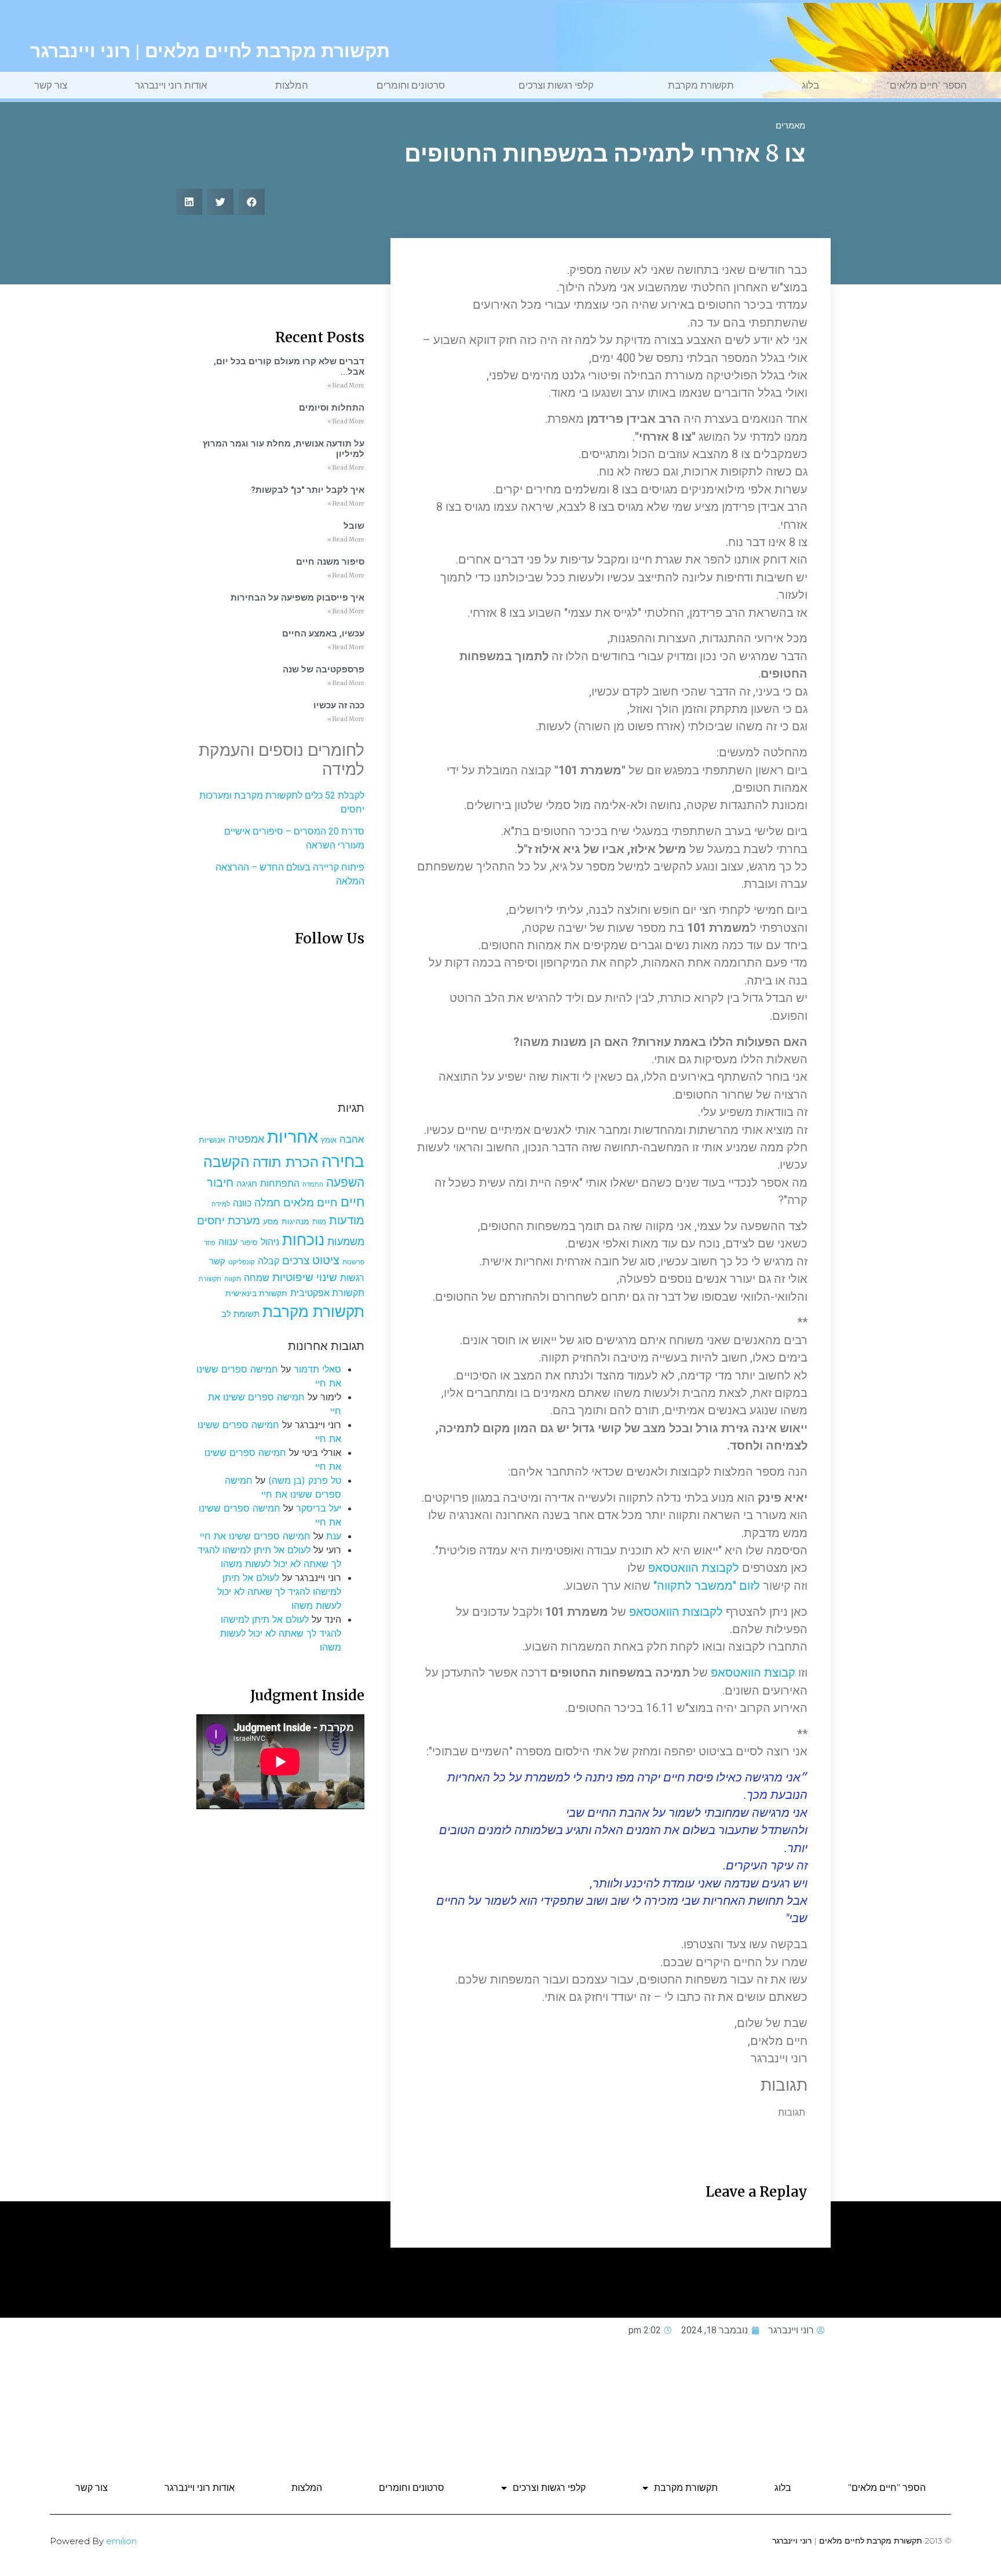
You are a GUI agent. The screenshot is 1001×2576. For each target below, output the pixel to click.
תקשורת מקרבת (701, 85)
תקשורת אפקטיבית (327, 1293)
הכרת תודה (286, 1162)
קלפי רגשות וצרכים (556, 85)
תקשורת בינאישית (256, 1293)
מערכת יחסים (229, 1220)
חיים (352, 1201)
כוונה (242, 1203)
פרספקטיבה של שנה (324, 669)
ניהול (270, 1242)
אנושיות (212, 1140)
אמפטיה (246, 1139)
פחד (210, 1243)
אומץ (329, 1140)
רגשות (352, 1278)
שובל (354, 526)
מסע (271, 1221)
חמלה (267, 1203)
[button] (252, 202)
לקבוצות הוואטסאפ (676, 1612)
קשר (217, 1261)
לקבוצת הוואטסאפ (694, 1568)
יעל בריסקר (319, 1508)
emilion (121, 2541)
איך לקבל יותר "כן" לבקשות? (308, 490)
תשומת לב (240, 1314)
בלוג (810, 85)
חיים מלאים (310, 1203)
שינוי (327, 1277)
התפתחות (280, 1183)
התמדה (313, 1185)
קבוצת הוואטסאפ (753, 1673)
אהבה (352, 1139)
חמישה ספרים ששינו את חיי (255, 1536)
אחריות (293, 1137)
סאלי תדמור (317, 1369)
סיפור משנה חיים (330, 562)
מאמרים (790, 126)
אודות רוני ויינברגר (171, 85)
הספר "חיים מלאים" (927, 85)
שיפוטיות (293, 1277)
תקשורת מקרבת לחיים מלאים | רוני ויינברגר (210, 51)
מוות (319, 1222)
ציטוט (326, 1260)
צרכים (296, 1260)
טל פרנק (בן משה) (305, 1480)
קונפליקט (242, 1262)
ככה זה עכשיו (339, 705)
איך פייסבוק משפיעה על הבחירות (297, 598)
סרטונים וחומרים (411, 85)
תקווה (233, 1278)
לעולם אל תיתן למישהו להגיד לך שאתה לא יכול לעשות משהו (279, 1591)
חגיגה (247, 1183)
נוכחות (303, 1240)
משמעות (346, 1241)
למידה (221, 1204)
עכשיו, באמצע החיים (323, 634)
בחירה (343, 1161)
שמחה (257, 1278)
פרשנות (353, 1262)
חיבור (220, 1182)
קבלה (268, 1261)
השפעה (345, 1182)
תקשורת (210, 1279)
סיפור (249, 1243)
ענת (334, 1536)
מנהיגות (295, 1221)
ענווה (228, 1242)
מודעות (347, 1220)
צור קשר (51, 85)
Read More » (346, 385)
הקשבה (226, 1162)
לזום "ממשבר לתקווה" (707, 1586)
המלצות (292, 85)
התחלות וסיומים (332, 408)
